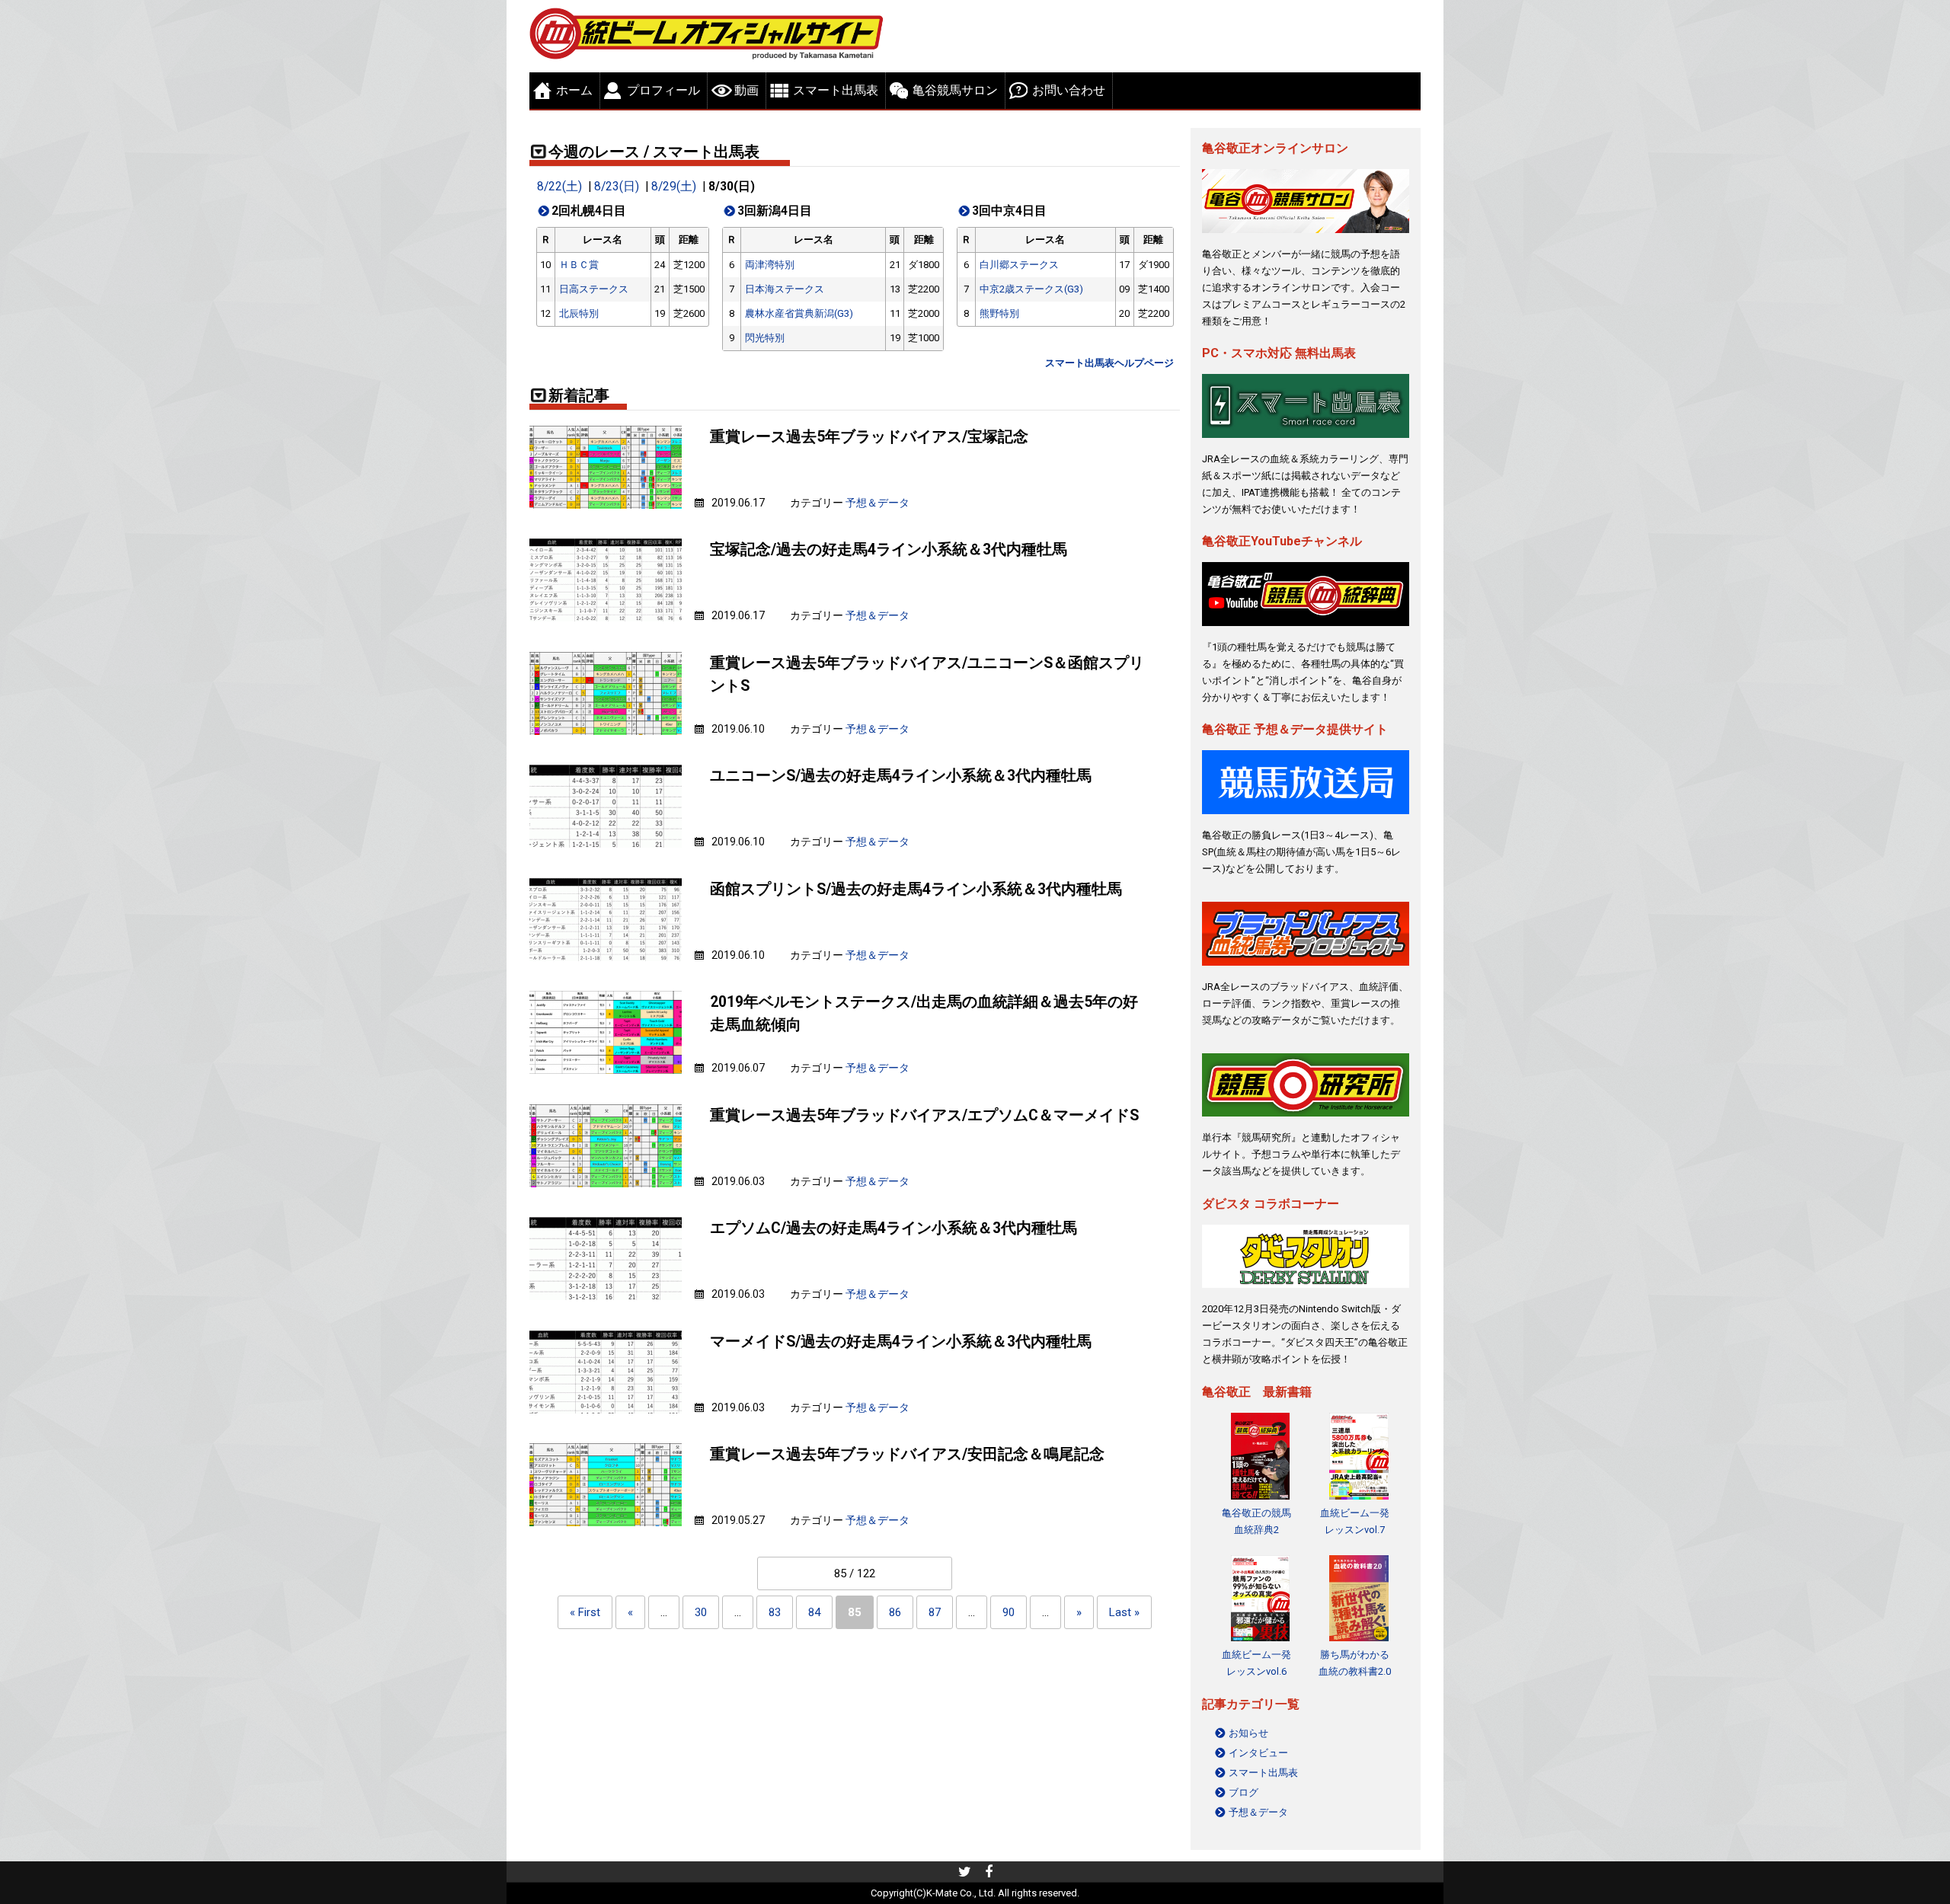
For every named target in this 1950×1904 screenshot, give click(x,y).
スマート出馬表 (836, 90)
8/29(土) (674, 187)
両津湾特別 (770, 265)
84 (814, 1612)
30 (701, 1612)
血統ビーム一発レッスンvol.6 (1256, 1663)
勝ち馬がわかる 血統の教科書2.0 (1355, 1663)
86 (895, 1612)
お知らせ (1248, 1733)
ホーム (574, 90)
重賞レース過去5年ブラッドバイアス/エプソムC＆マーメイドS (924, 1115)
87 (935, 1612)
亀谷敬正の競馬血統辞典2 (1256, 1521)
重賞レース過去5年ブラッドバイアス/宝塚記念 (869, 437)
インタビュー (1258, 1753)
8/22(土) (559, 187)
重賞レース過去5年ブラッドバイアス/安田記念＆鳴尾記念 (907, 1454)
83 (775, 1612)
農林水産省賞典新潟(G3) (799, 313)
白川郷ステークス (1019, 265)
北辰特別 (579, 313)
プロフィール (663, 90)
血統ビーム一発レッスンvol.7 (1355, 1521)
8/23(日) (617, 187)
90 (1009, 1612)
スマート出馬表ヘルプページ (1109, 363)
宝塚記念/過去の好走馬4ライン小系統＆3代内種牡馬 (889, 549)
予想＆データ (877, 503)
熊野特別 (999, 313)
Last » (1124, 1612)
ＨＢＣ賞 (579, 265)
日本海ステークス (785, 289)
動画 (746, 90)
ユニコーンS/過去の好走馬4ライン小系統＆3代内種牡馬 (901, 776)
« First (585, 1612)
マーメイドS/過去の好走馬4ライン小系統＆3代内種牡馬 (901, 1342)
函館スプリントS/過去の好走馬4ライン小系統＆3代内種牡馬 (916, 889)
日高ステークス (594, 289)
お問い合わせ (1069, 90)
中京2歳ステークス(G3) (1031, 289)
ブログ (1244, 1792)
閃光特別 (765, 338)
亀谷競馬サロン (955, 90)
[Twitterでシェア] (965, 1874)
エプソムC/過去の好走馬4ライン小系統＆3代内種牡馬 (893, 1228)
